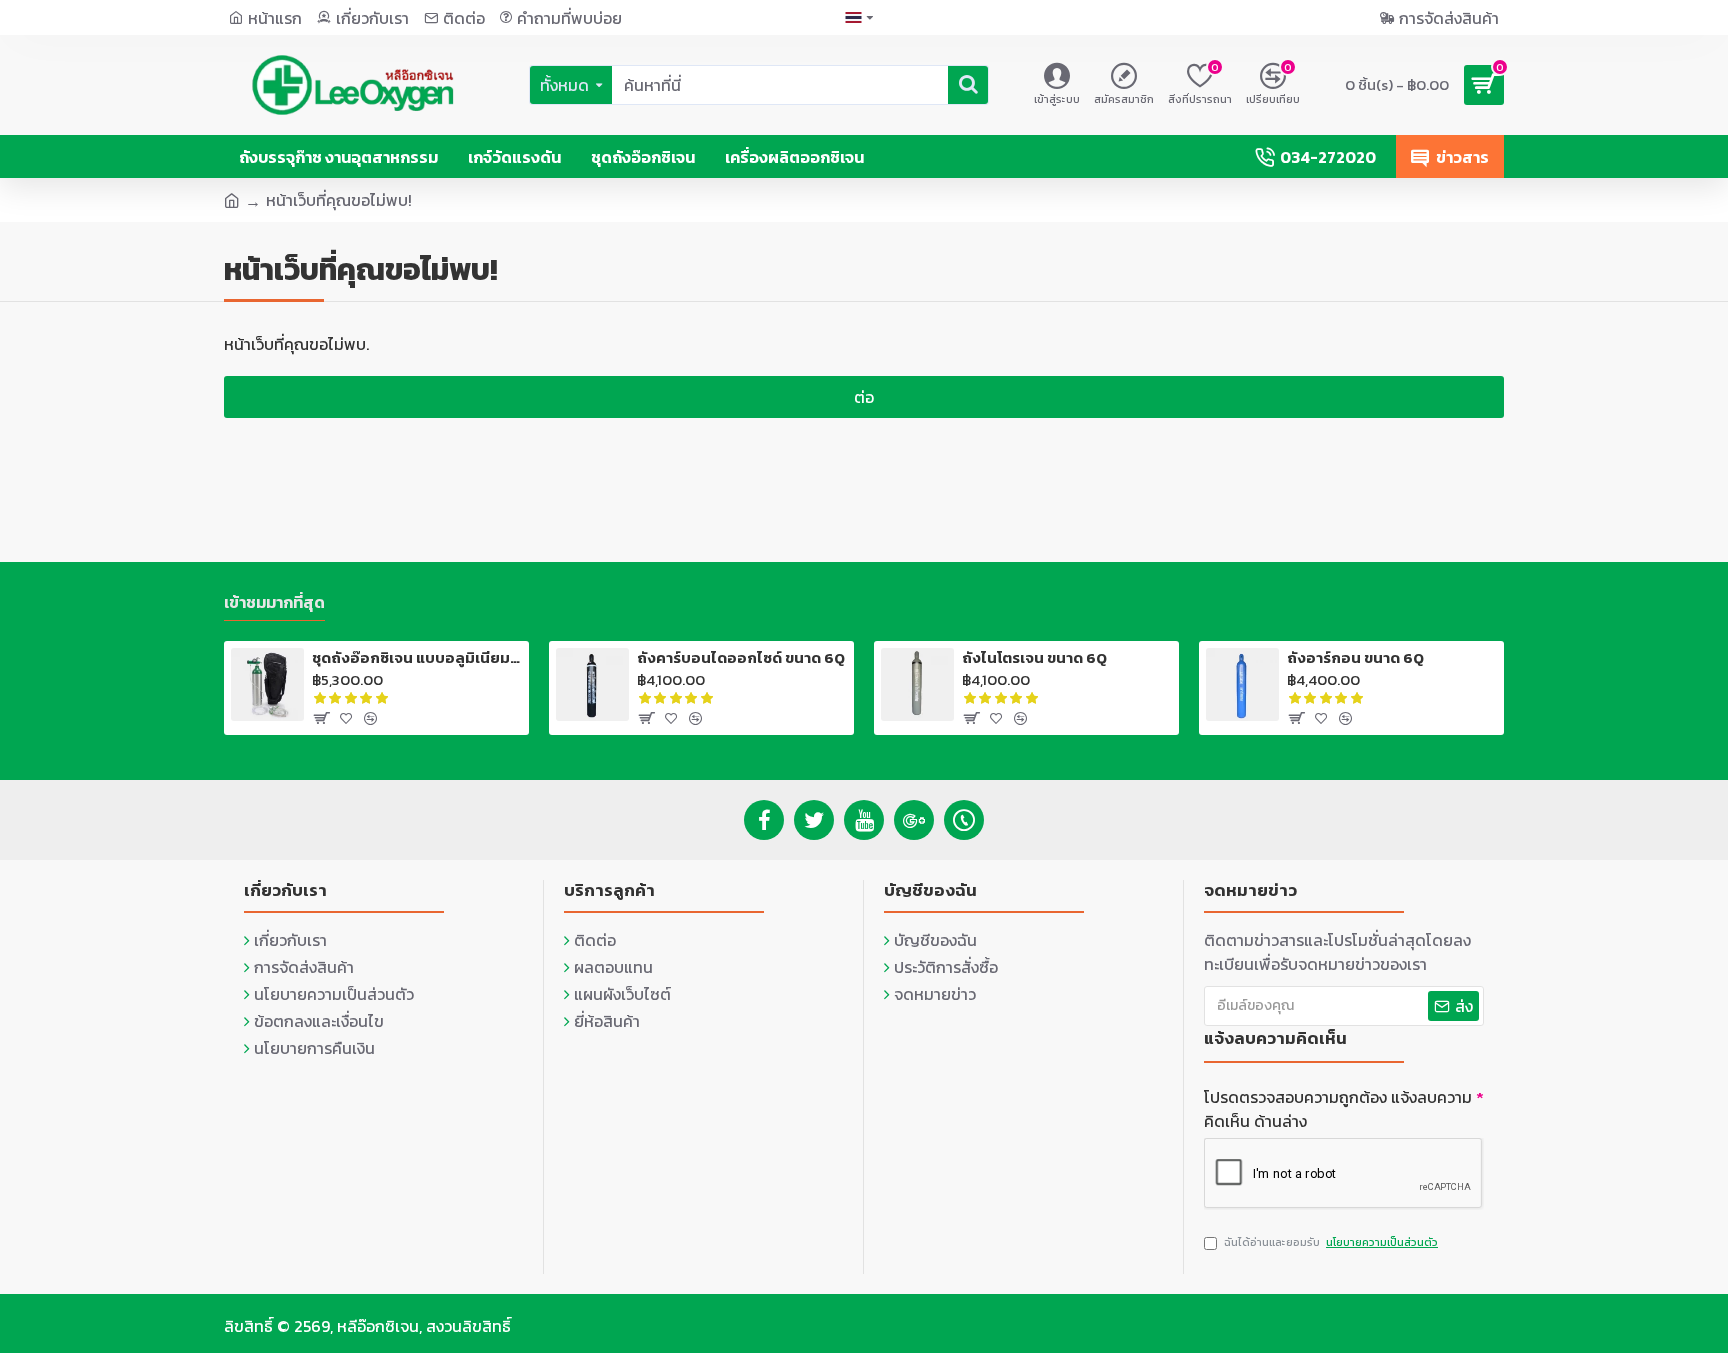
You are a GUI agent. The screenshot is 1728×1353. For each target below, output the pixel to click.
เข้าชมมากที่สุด (274, 603)
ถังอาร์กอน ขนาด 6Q (1355, 658)
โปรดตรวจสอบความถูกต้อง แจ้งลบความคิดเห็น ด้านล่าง (1338, 1109)
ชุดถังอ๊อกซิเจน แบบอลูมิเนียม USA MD (417, 658)
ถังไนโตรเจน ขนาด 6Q (1034, 658)
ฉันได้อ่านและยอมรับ (1331, 1242)
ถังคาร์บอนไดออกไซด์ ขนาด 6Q (741, 658)
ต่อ (864, 397)
